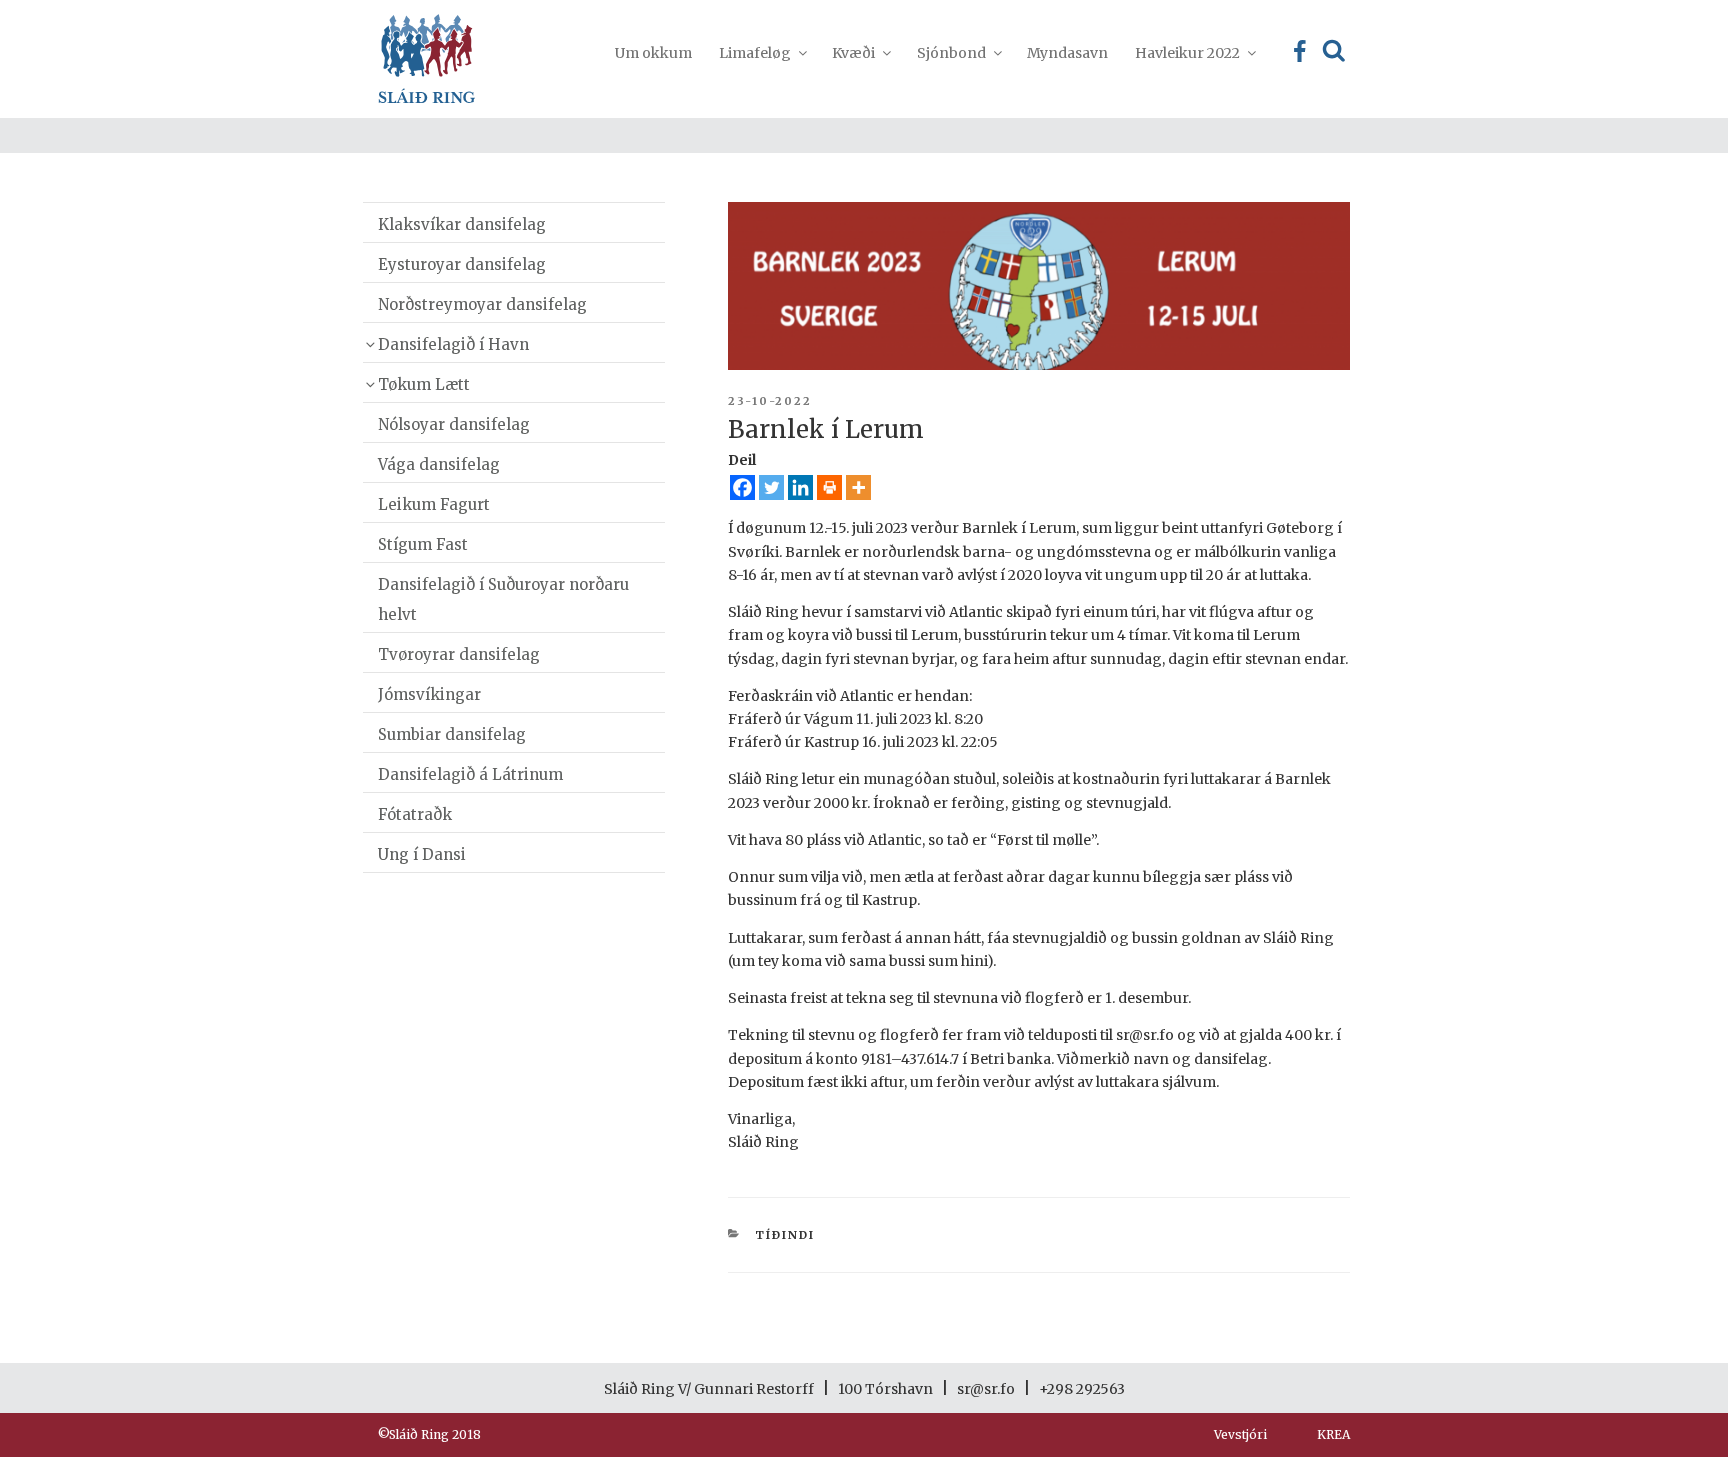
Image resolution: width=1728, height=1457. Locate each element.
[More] (858, 487)
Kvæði (853, 53)
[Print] (829, 487)
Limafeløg (755, 53)
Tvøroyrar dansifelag (459, 654)
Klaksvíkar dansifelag (462, 224)
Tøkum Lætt (424, 384)
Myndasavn (1067, 53)
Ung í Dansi (422, 854)
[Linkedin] (800, 487)
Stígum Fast (423, 544)
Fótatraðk (415, 814)
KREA (1333, 1434)
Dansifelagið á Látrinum (470, 774)
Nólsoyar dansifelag (454, 424)
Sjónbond (951, 53)
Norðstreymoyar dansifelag (482, 304)
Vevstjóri (1240, 1434)
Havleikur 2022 (1187, 53)
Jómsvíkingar (429, 694)
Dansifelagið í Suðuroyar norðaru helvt (503, 599)
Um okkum (653, 53)
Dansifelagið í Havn (453, 344)
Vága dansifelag (439, 464)
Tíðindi (785, 1235)
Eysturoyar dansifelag (462, 264)
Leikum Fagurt (434, 504)
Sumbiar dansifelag (452, 734)
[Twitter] (771, 487)
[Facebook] (742, 487)
